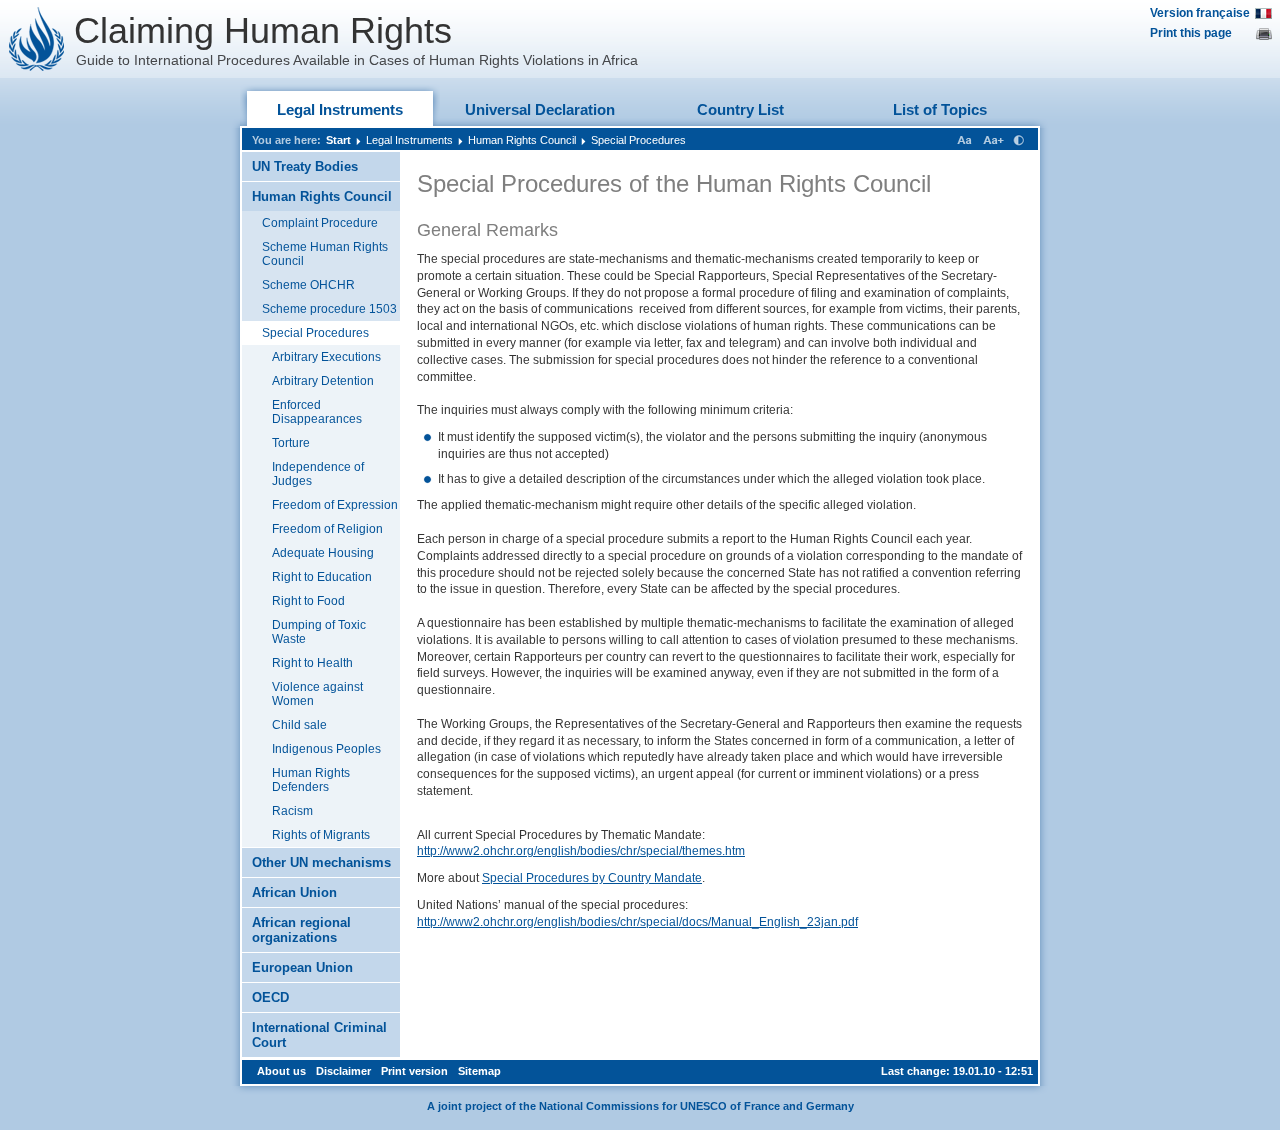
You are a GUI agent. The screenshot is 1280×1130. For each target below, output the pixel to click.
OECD (270, 997)
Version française (1200, 13)
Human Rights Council (522, 140)
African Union (294, 892)
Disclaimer (343, 1071)
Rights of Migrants (321, 835)
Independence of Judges (318, 474)
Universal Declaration (540, 109)
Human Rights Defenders (311, 780)
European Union (302, 967)
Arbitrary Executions (326, 357)
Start (338, 140)
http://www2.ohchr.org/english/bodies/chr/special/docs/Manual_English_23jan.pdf (637, 922)
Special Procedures (638, 140)
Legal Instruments (340, 109)
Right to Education (322, 577)
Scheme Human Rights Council (325, 254)
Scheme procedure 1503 (329, 309)
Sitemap (479, 1071)
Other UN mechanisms (321, 862)
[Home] (37, 39)
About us (281, 1071)
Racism (292, 811)
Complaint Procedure (320, 223)
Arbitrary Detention (323, 381)
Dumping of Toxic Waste (319, 632)
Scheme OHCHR (308, 285)
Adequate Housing (323, 553)
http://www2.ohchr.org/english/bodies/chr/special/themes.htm (581, 851)
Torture (291, 443)
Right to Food (308, 601)
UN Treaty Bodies (305, 166)
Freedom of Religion (327, 529)
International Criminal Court (319, 1035)
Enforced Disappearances (317, 412)
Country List (740, 109)
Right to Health (312, 663)
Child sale (299, 725)
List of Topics (940, 109)
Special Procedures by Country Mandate (592, 878)
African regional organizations (301, 930)
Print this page (1191, 33)
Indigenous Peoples (326, 749)
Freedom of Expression (335, 505)
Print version (414, 1071)
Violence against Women (317, 694)
